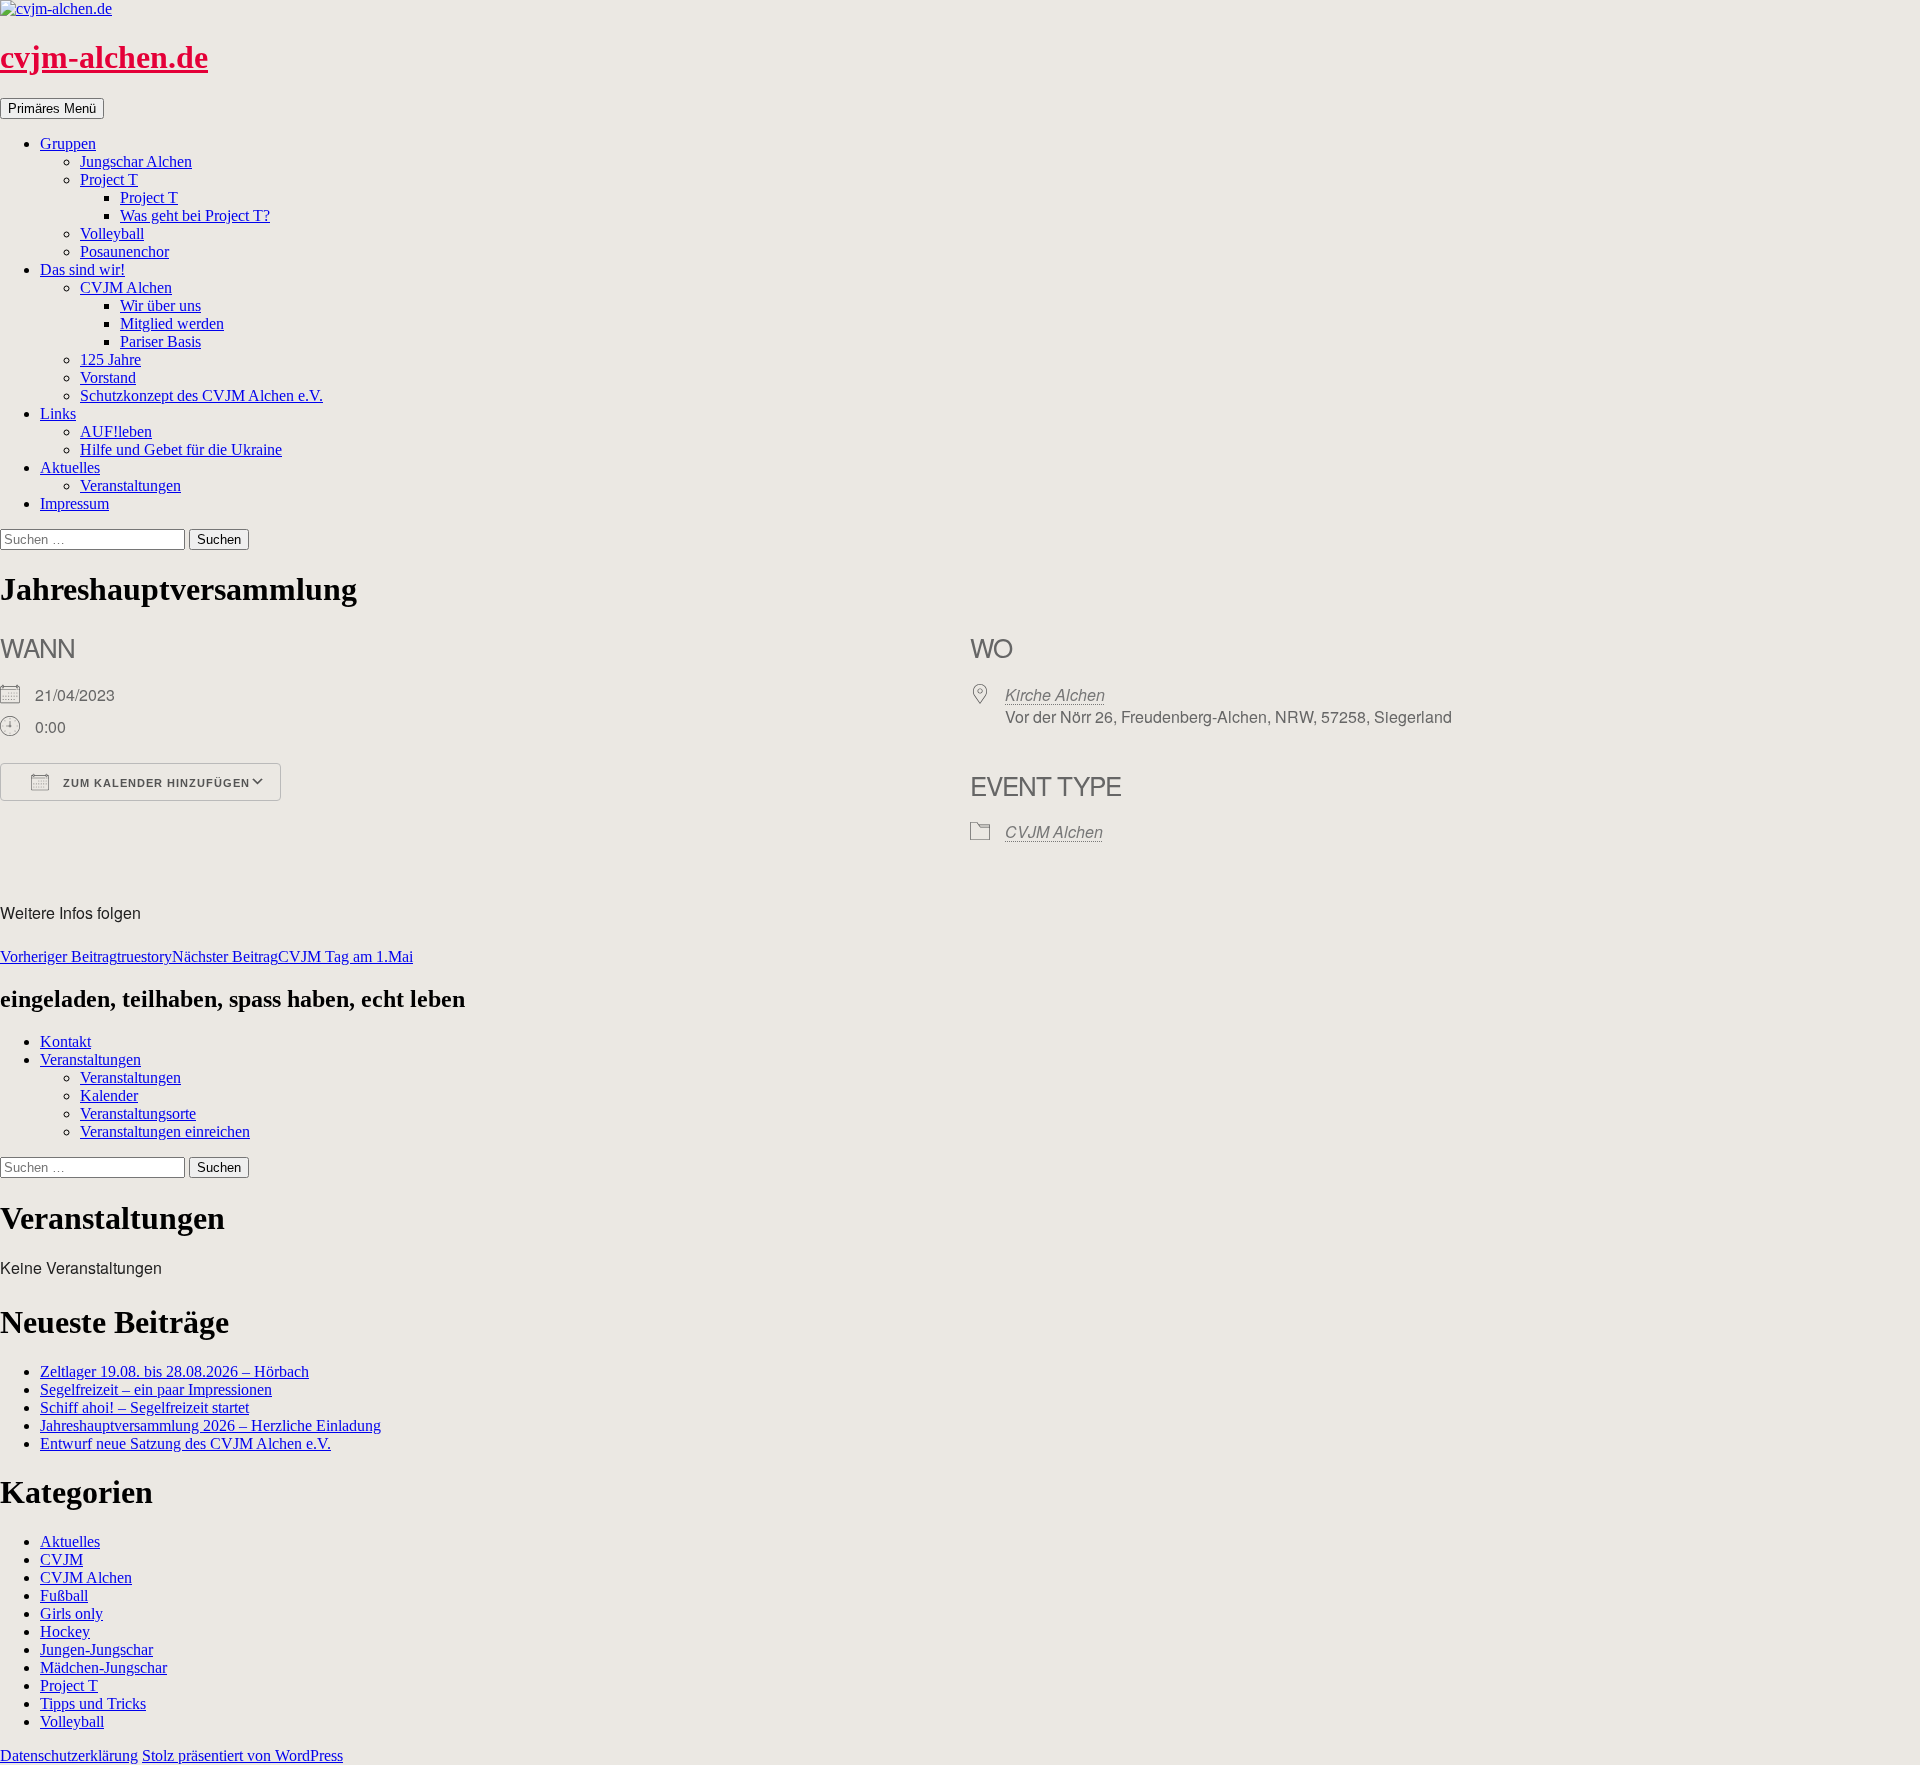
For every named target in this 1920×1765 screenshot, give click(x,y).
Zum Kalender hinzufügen (154, 783)
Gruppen (68, 143)
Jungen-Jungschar (96, 1649)
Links (58, 413)
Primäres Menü (52, 108)
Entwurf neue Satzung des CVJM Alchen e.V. (185, 1443)
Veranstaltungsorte (138, 1113)
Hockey (65, 1631)
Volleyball (112, 233)
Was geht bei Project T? (195, 215)
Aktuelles (70, 467)
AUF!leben (116, 431)
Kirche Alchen (1055, 694)
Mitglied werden (172, 323)
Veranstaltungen (130, 485)
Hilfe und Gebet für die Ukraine (181, 449)
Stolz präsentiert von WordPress (242, 1755)
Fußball (64, 1595)
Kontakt (65, 1041)
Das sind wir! (82, 269)
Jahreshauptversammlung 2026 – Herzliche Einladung (210, 1425)
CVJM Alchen (126, 287)
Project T (109, 179)
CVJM (61, 1559)
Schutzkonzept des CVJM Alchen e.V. (201, 395)
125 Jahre (110, 359)
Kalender (109, 1095)
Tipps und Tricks (93, 1703)
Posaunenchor (124, 251)
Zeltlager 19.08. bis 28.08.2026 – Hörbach (174, 1371)
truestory (86, 956)
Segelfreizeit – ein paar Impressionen (156, 1389)
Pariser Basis (160, 341)
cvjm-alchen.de (104, 57)
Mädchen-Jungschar (103, 1667)
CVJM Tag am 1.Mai (292, 956)
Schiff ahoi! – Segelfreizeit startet (144, 1407)
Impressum (74, 503)
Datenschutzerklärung (69, 1755)
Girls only (71, 1613)
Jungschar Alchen (136, 161)
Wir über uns (160, 305)
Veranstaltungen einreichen (165, 1131)
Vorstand (108, 377)
